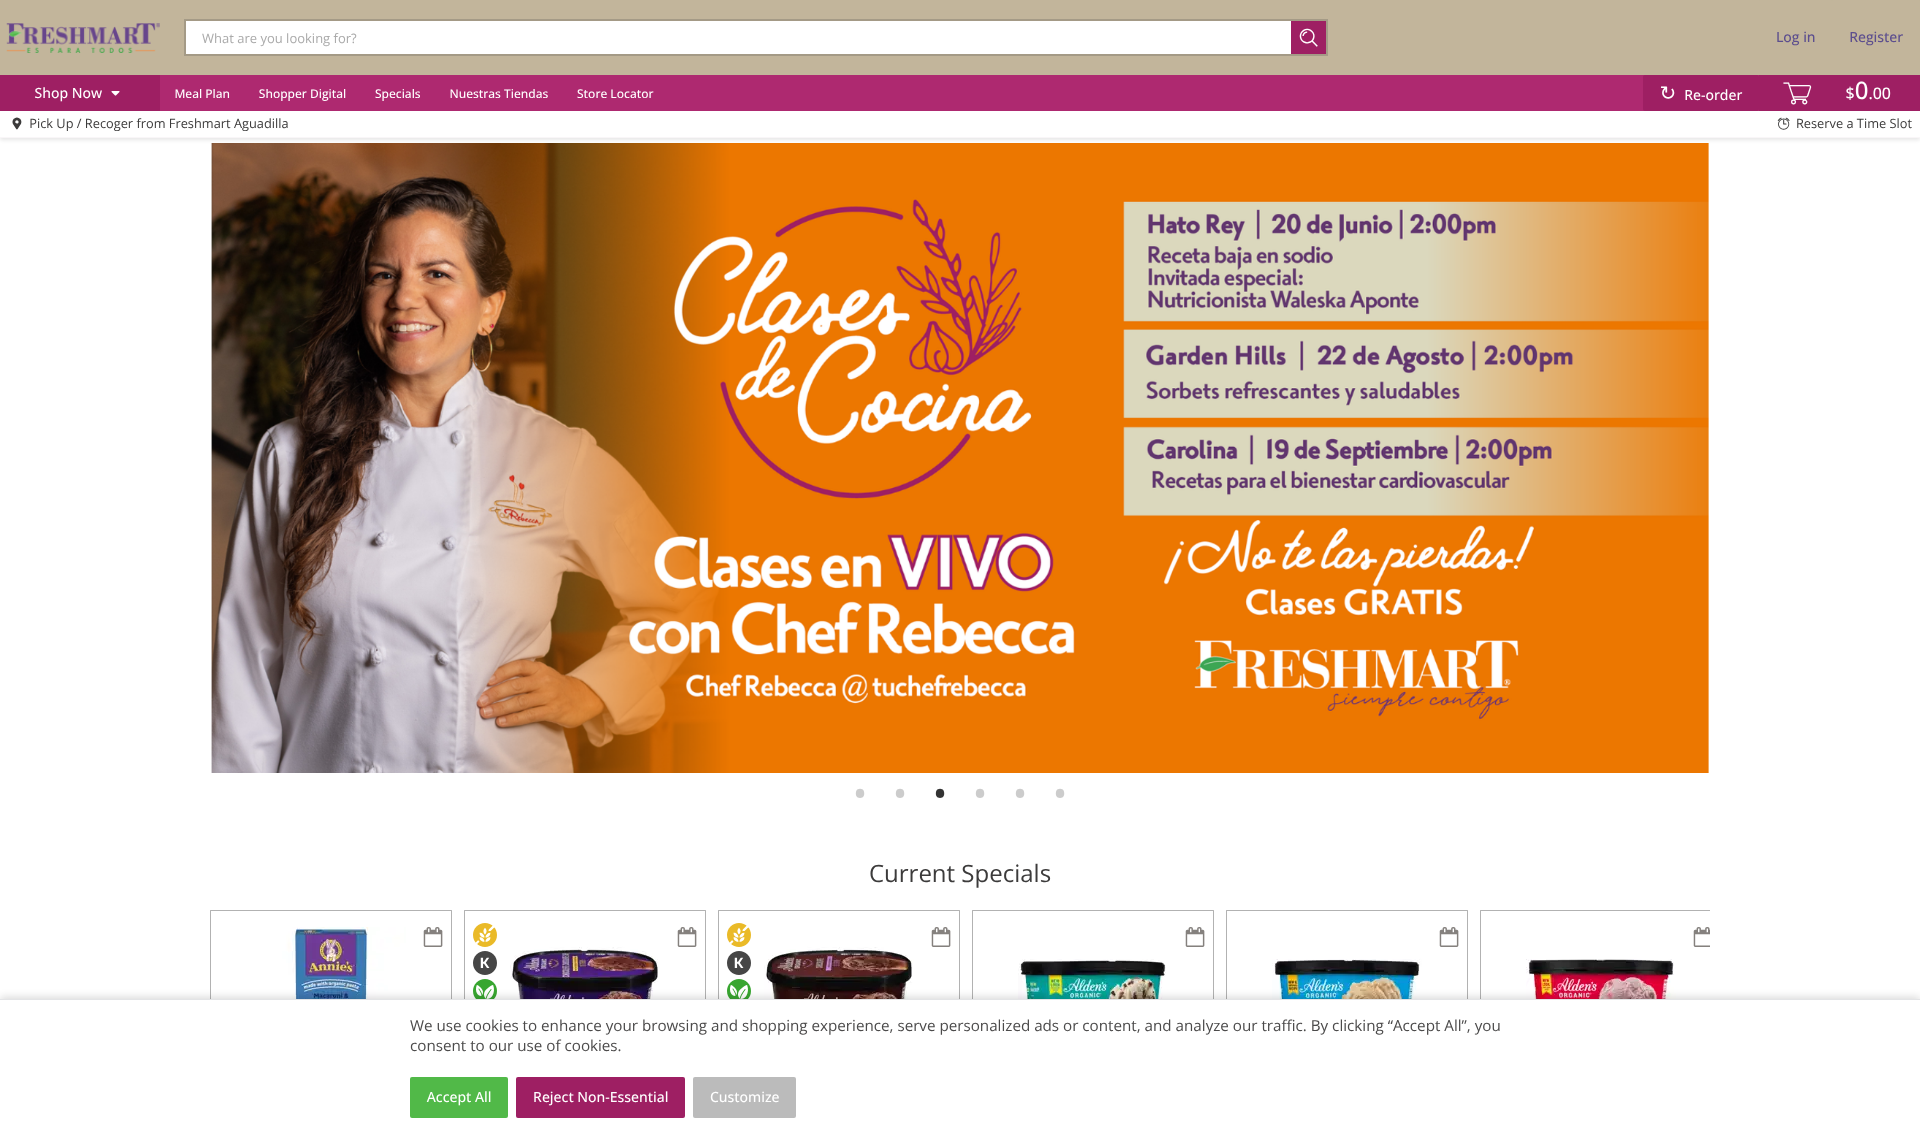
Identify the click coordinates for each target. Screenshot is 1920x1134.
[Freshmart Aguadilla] (83, 37)
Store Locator (615, 93)
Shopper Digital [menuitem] (302, 93)
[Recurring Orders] (433, 938)
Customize (745, 1097)
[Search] (1309, 37)
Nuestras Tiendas (498, 93)
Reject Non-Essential (600, 1097)
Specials (398, 93)
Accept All (459, 1097)
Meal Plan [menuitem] (202, 93)
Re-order (1713, 95)
